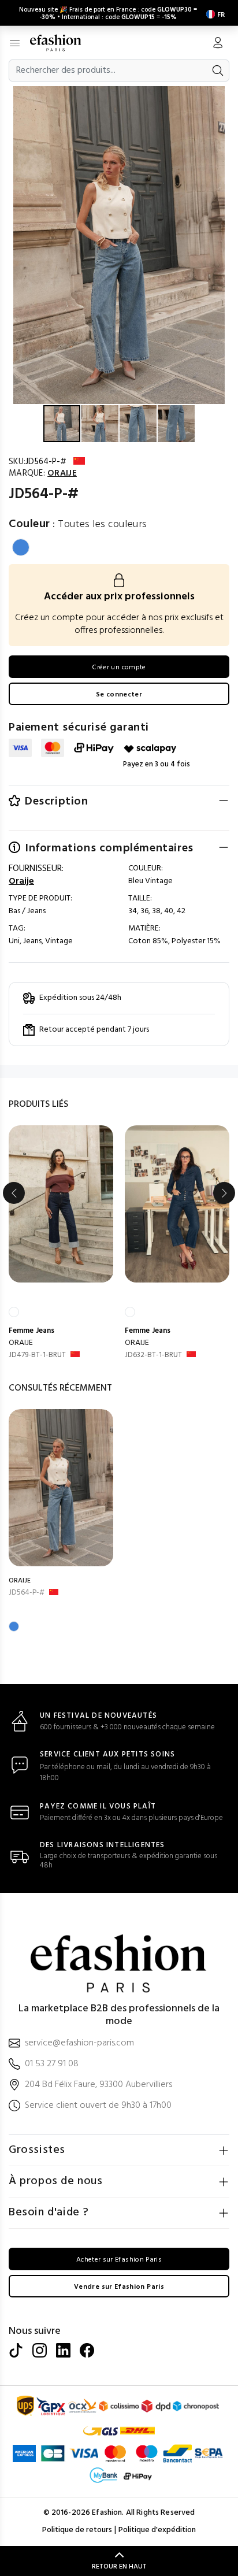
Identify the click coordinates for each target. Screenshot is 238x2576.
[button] (228, 97)
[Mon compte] (218, 44)
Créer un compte (119, 668)
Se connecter (119, 695)
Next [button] (224, 1193)
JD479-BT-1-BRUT (37, 1355)
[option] (61, 1243)
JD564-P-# (27, 1593)
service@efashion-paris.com (79, 2043)
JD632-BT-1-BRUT (153, 1355)
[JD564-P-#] (61, 1488)
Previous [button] (14, 1193)
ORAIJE (21, 1343)
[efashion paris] (62, 43)
